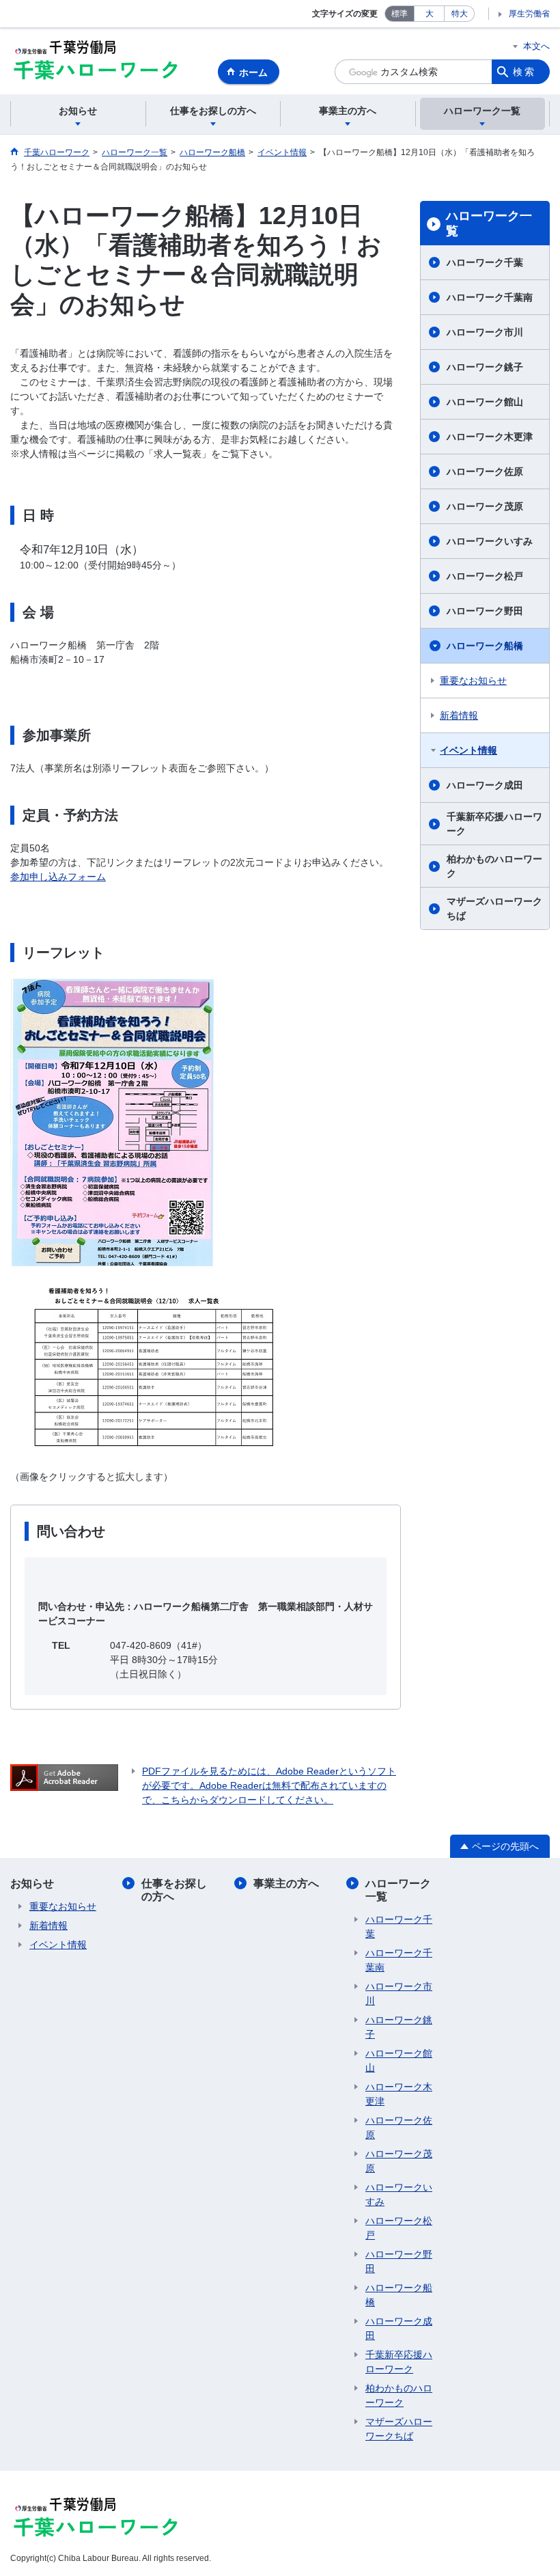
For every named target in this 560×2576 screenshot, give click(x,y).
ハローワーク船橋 (485, 646)
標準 (400, 14)
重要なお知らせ (473, 681)
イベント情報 (468, 750)
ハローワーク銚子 (485, 367)
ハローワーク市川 (485, 332)
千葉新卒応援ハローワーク (494, 824)
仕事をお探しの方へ (174, 1890)
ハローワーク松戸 (485, 576)
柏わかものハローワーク (494, 866)
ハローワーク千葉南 (490, 297)
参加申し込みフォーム (58, 877)
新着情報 (459, 715)
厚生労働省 (529, 14)
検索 (524, 72)
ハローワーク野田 (485, 611)
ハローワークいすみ (490, 541)
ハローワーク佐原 (485, 471)
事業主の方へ (286, 1883)
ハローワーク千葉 (485, 262)
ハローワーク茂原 (485, 506)
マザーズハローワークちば (494, 908)
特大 (460, 14)
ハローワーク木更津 (490, 437)
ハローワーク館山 (485, 402)
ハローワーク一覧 (489, 223)
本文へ (536, 46)
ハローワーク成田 (485, 785)
